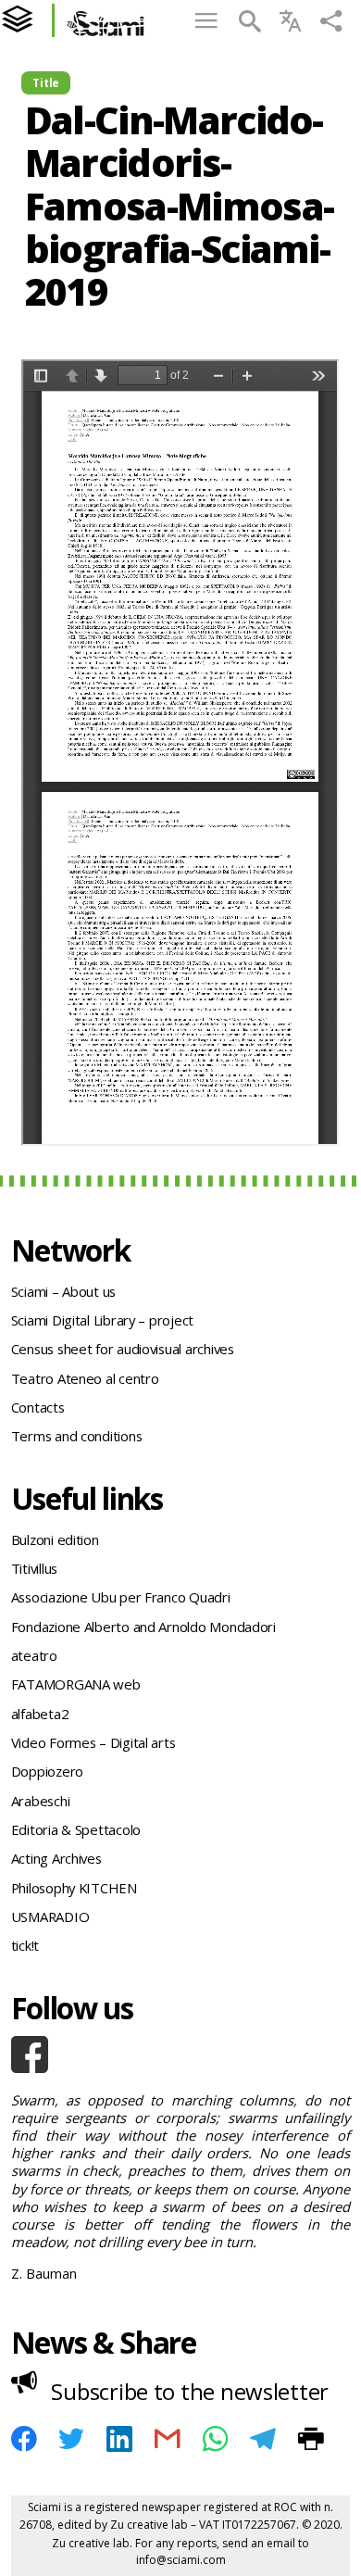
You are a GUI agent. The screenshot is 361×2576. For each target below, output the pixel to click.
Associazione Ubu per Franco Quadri (121, 1597)
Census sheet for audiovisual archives (123, 1349)
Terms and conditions (77, 1436)
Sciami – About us (63, 1291)
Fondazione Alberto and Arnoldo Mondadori (143, 1627)
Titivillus (34, 1568)
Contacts (38, 1407)
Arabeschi (41, 1801)
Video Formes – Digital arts (93, 1742)
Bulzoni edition (55, 1539)
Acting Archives (56, 1858)
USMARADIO (50, 1916)
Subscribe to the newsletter (190, 2391)
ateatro (34, 1655)
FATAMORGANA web (76, 1684)
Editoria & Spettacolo (76, 1829)
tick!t (25, 1945)
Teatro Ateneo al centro (85, 1378)
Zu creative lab (149, 2525)
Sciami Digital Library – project (102, 1320)
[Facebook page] (181, 2055)
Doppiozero (47, 1771)
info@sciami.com (181, 2560)
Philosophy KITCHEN (74, 1888)
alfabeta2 (40, 1714)
